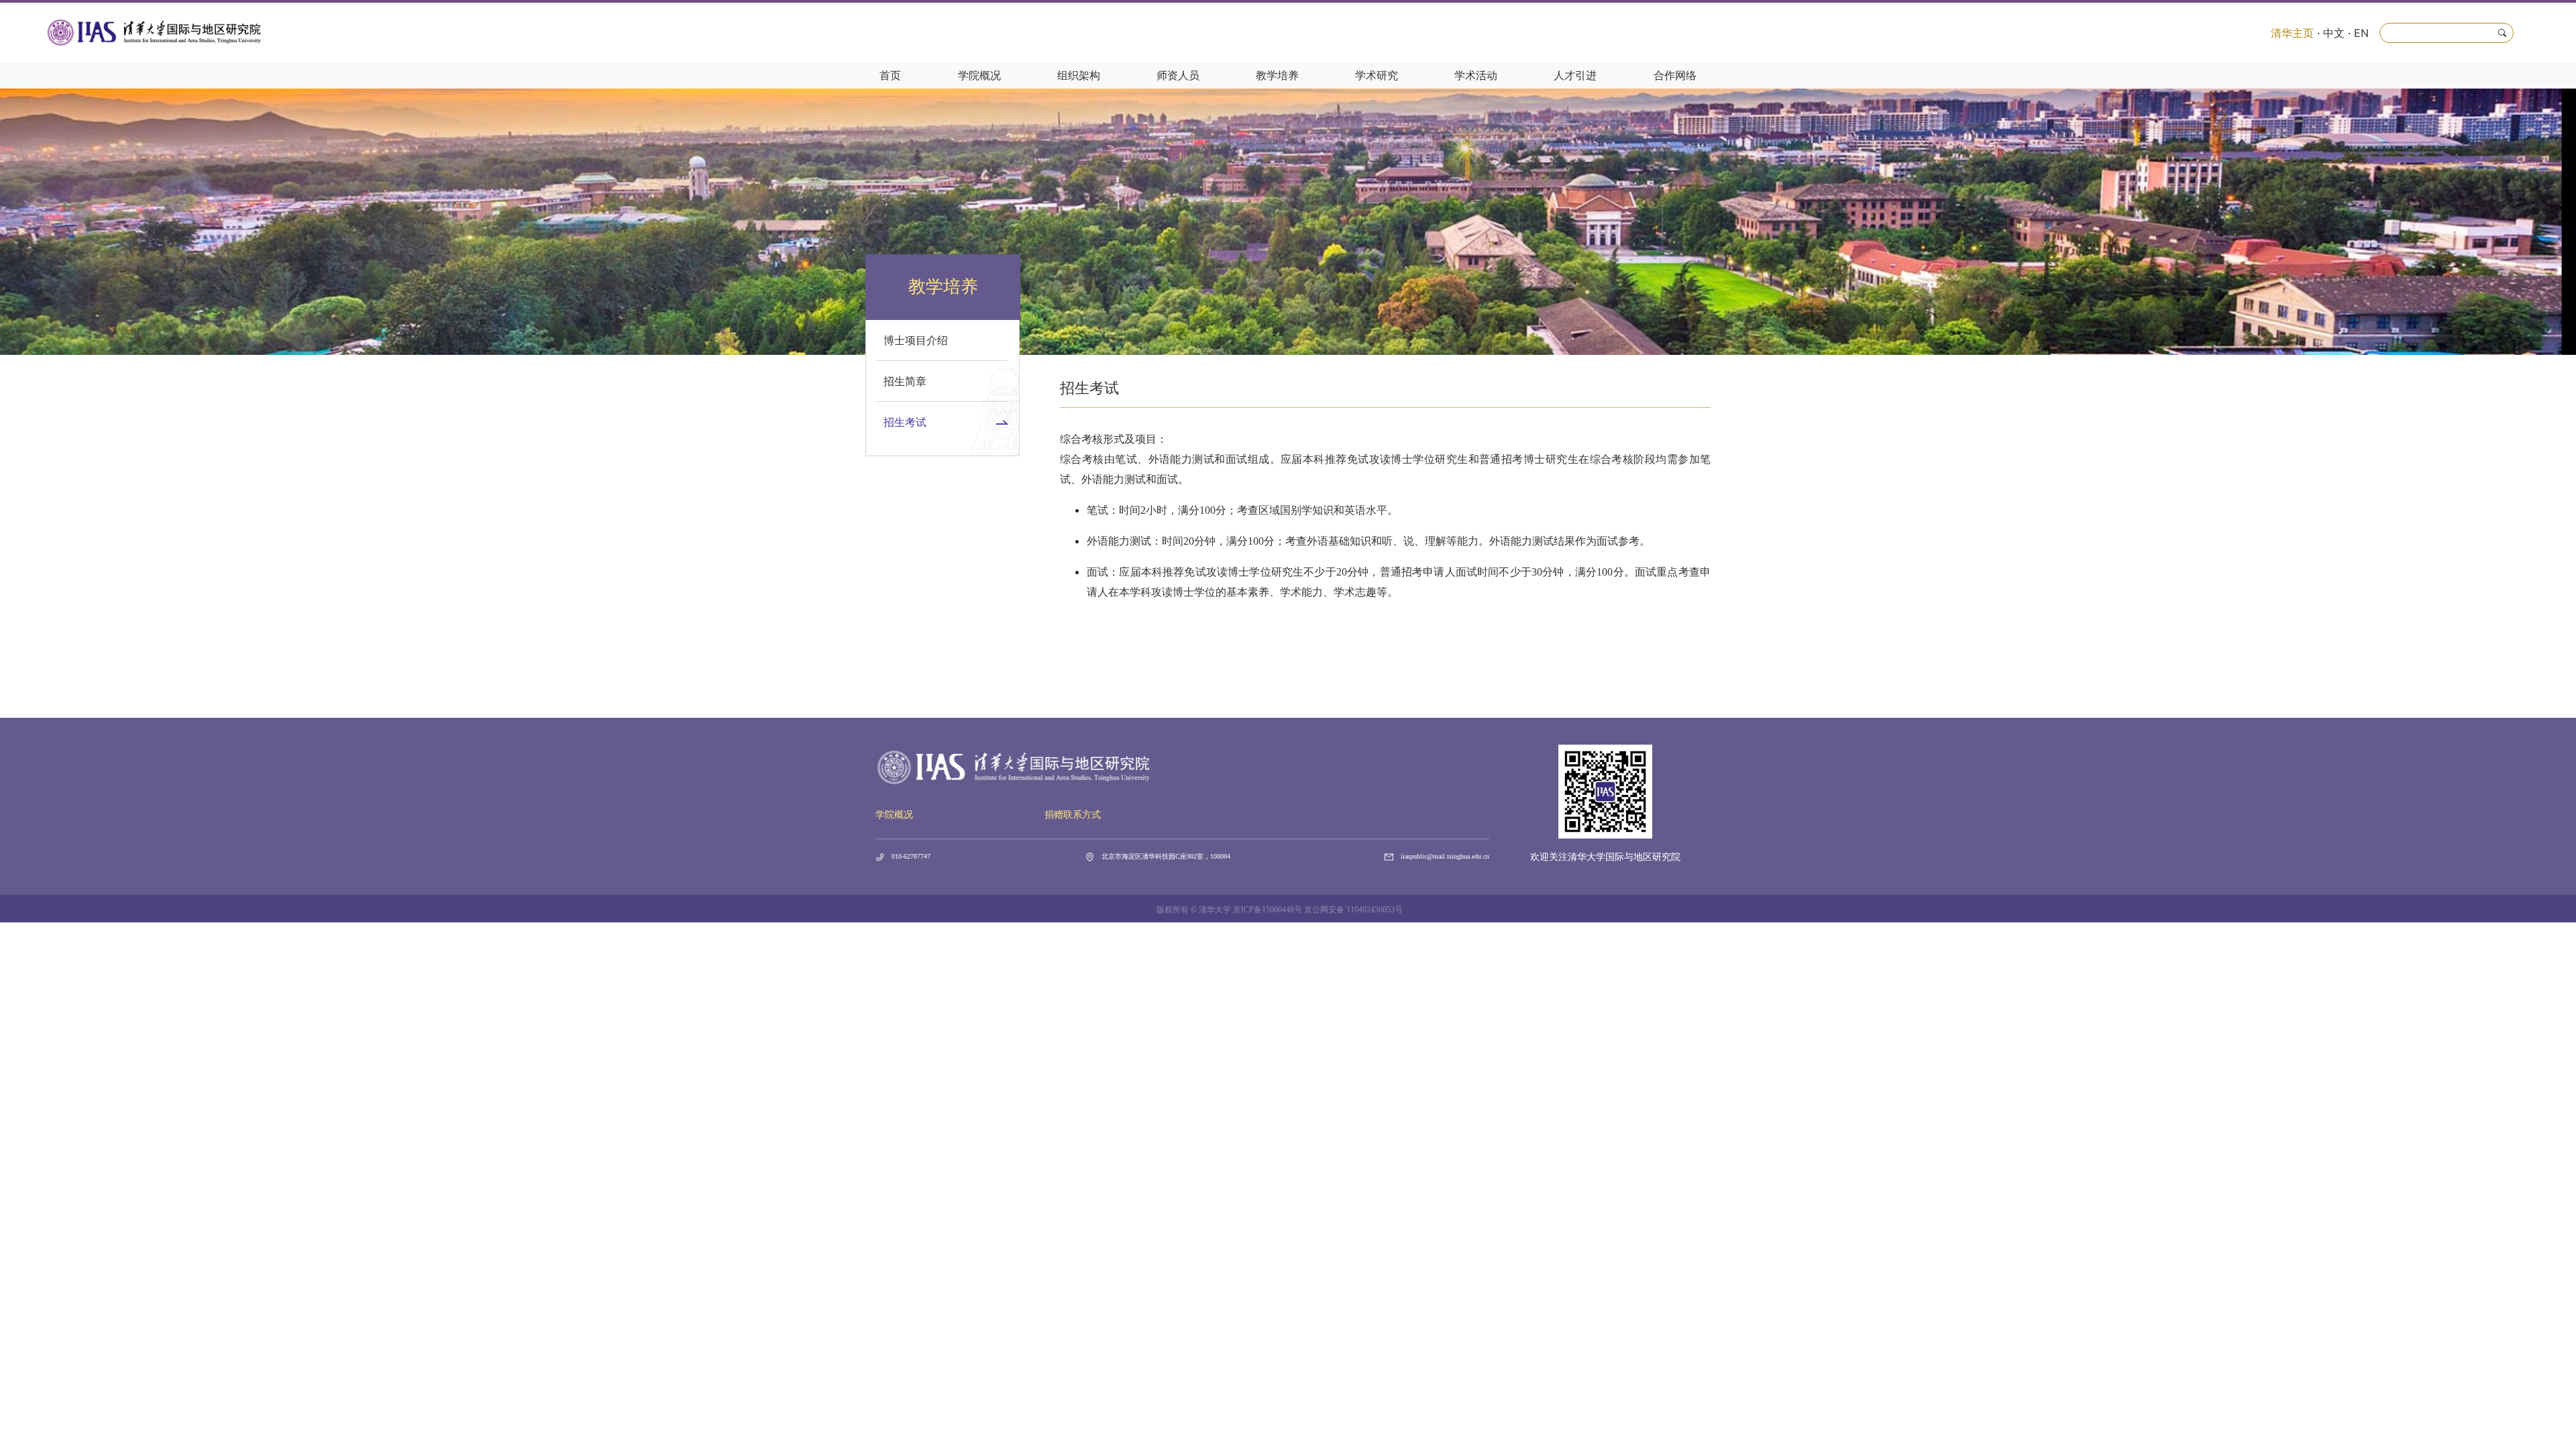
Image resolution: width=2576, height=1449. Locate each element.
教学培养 (1277, 75)
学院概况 (979, 75)
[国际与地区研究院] (155, 32)
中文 (2334, 33)
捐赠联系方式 (1073, 815)
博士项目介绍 (916, 340)
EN (2361, 33)
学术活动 (1476, 75)
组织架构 (1079, 75)
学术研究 (1377, 75)
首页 (890, 75)
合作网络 (1675, 75)
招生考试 (905, 422)
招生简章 (905, 381)
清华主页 (2292, 33)
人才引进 (1575, 75)
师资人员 (1178, 75)
